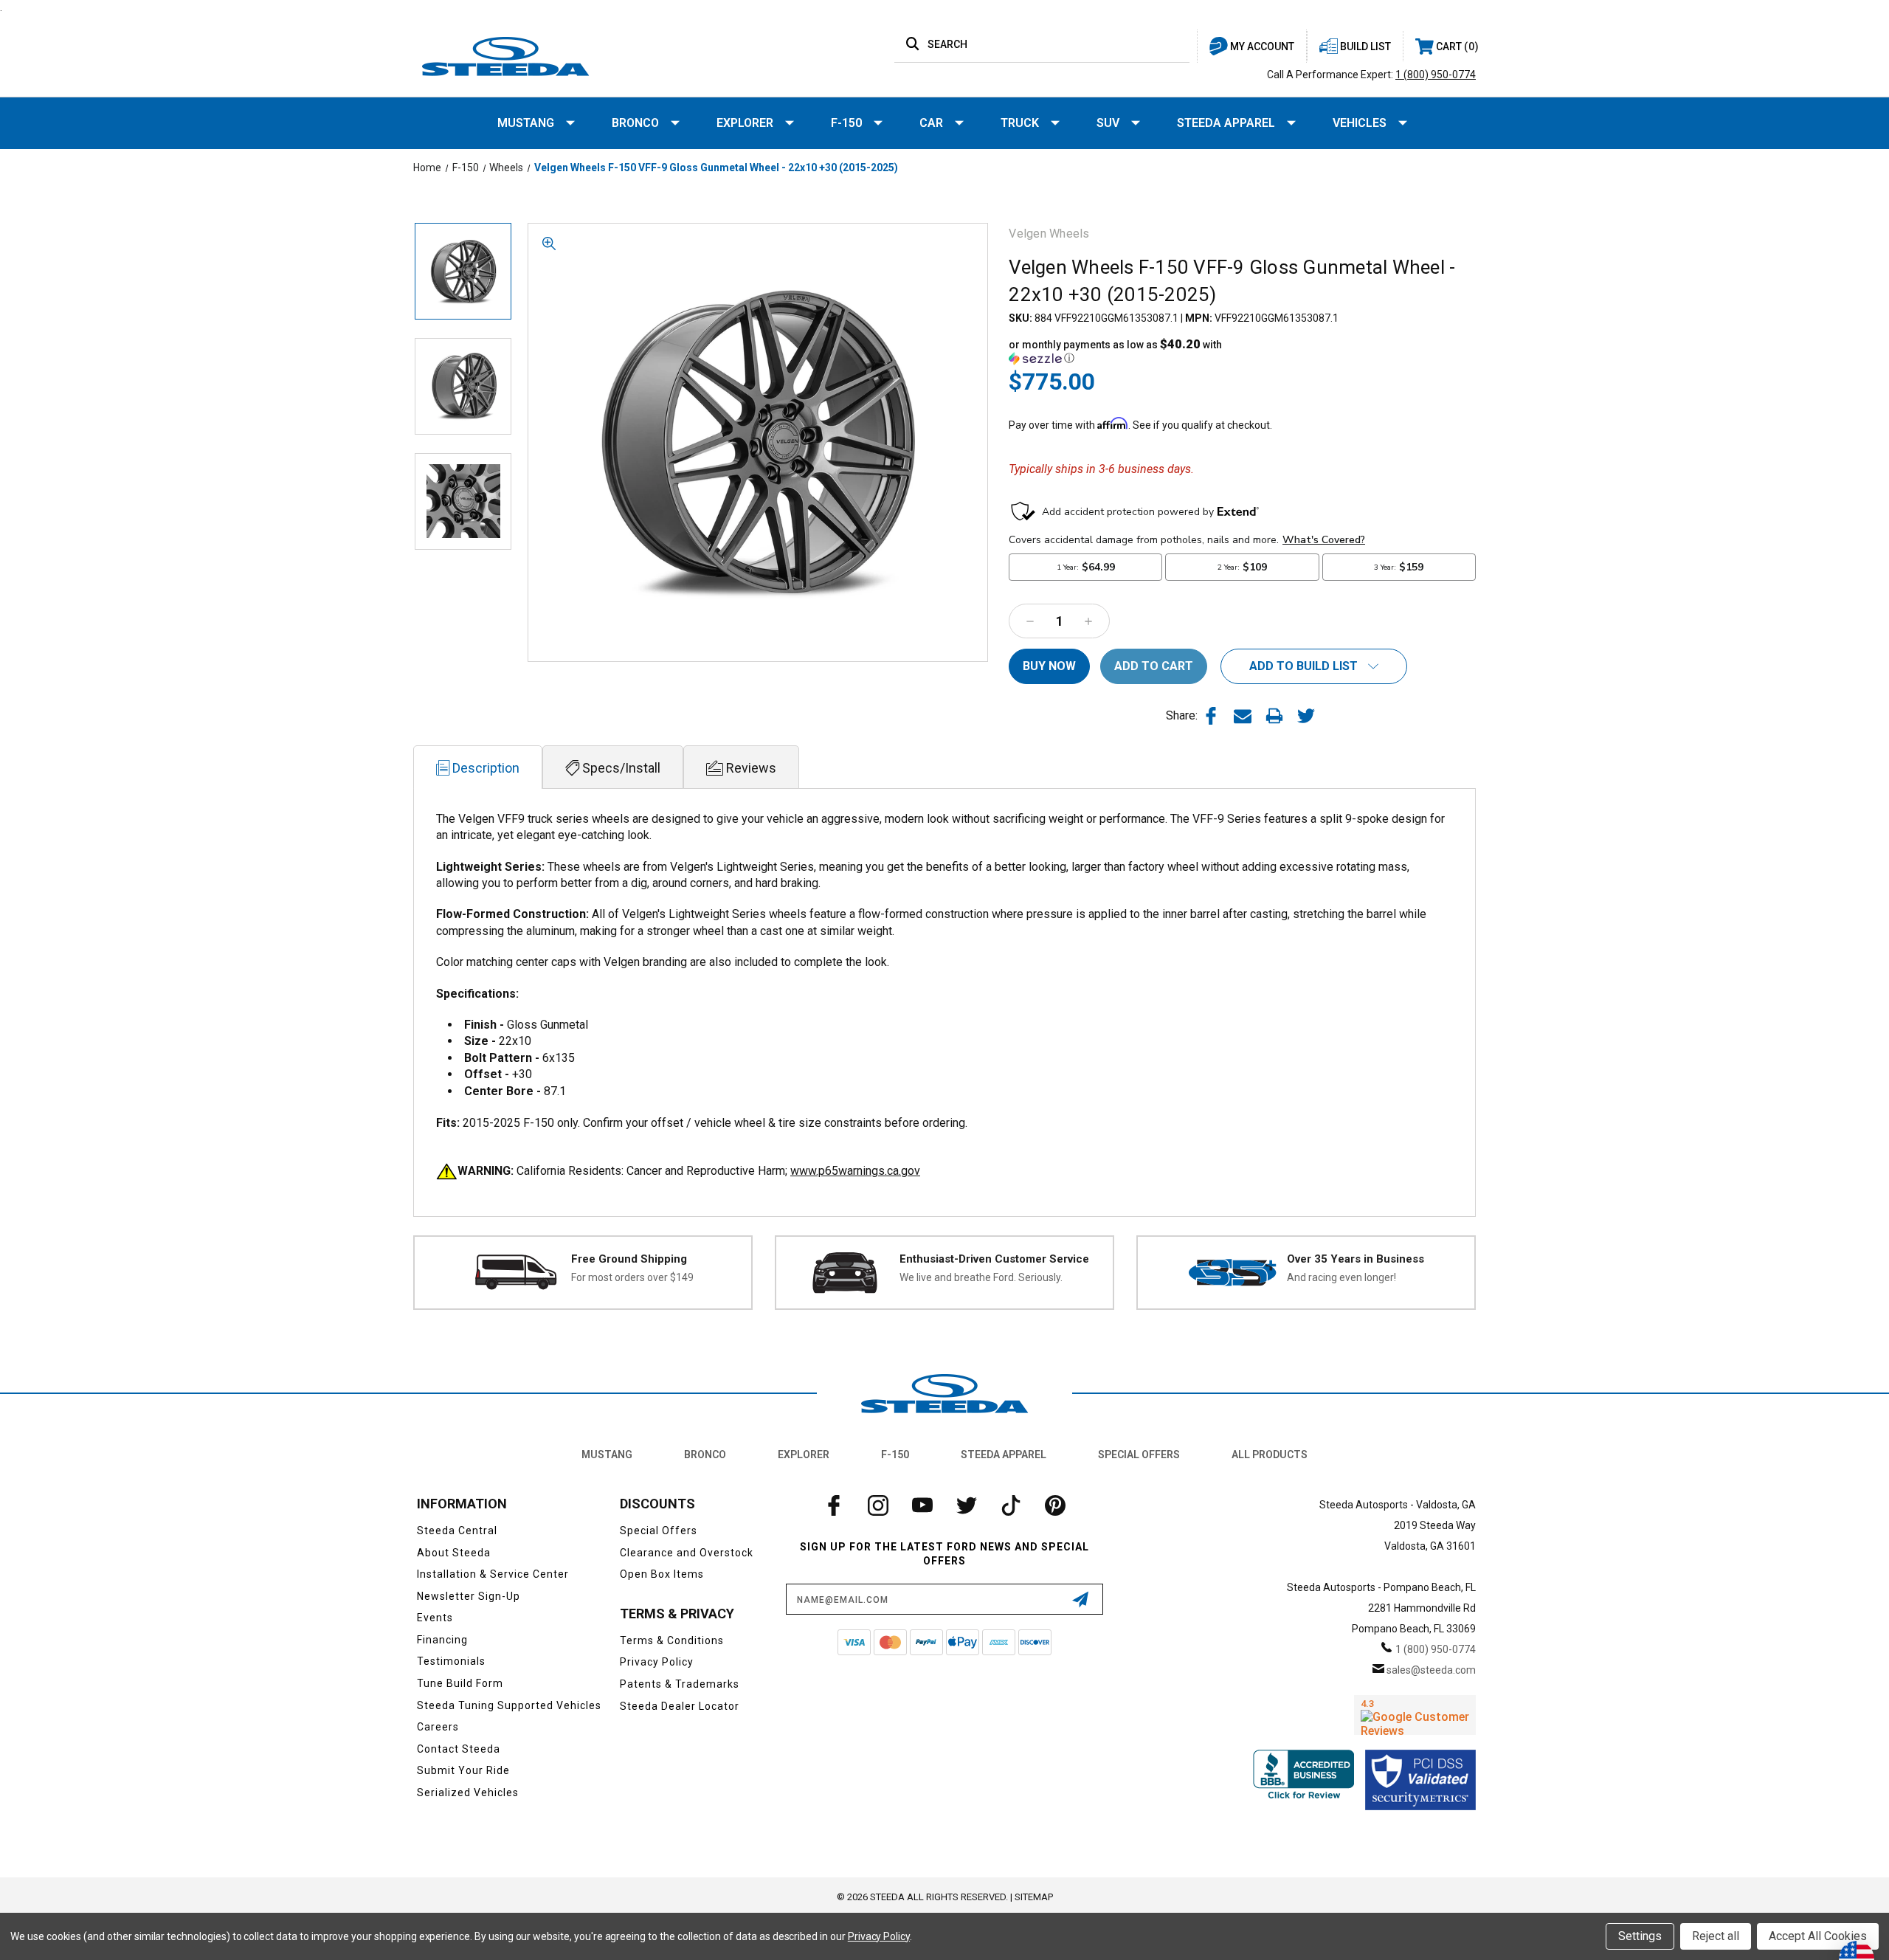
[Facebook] (1211, 716)
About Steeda (454, 1553)
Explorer (745, 123)
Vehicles (1360, 123)
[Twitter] (1306, 716)
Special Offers (1139, 1455)
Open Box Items (662, 1574)
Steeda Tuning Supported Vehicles (509, 1705)
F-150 (846, 123)
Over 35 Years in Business (1356, 1259)
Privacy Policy (657, 1662)
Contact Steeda (459, 1749)
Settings (1640, 1936)
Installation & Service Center (493, 1574)
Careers (438, 1727)
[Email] (1243, 716)
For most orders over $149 (632, 1277)
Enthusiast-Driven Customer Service (994, 1259)
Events (435, 1618)
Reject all (1716, 1936)
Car (931, 123)
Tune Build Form (460, 1683)
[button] (1125, 351)
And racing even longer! (1341, 1277)
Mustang (526, 123)
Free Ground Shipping (629, 1259)
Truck (1020, 123)
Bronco (635, 123)
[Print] (1274, 716)
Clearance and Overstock (687, 1553)
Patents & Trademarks (680, 1684)
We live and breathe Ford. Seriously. (981, 1277)
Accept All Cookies (1818, 1936)
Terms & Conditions (672, 1640)
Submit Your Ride (463, 1770)
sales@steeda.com (1431, 1670)
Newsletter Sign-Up (469, 1596)
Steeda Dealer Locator (680, 1706)
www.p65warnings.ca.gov (855, 1171)
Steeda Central (457, 1531)
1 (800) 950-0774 (1436, 75)
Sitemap (1034, 1897)
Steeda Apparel (1226, 123)
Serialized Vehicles (468, 1792)
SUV (1108, 123)
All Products (1270, 1455)
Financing (442, 1640)
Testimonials (451, 1661)
